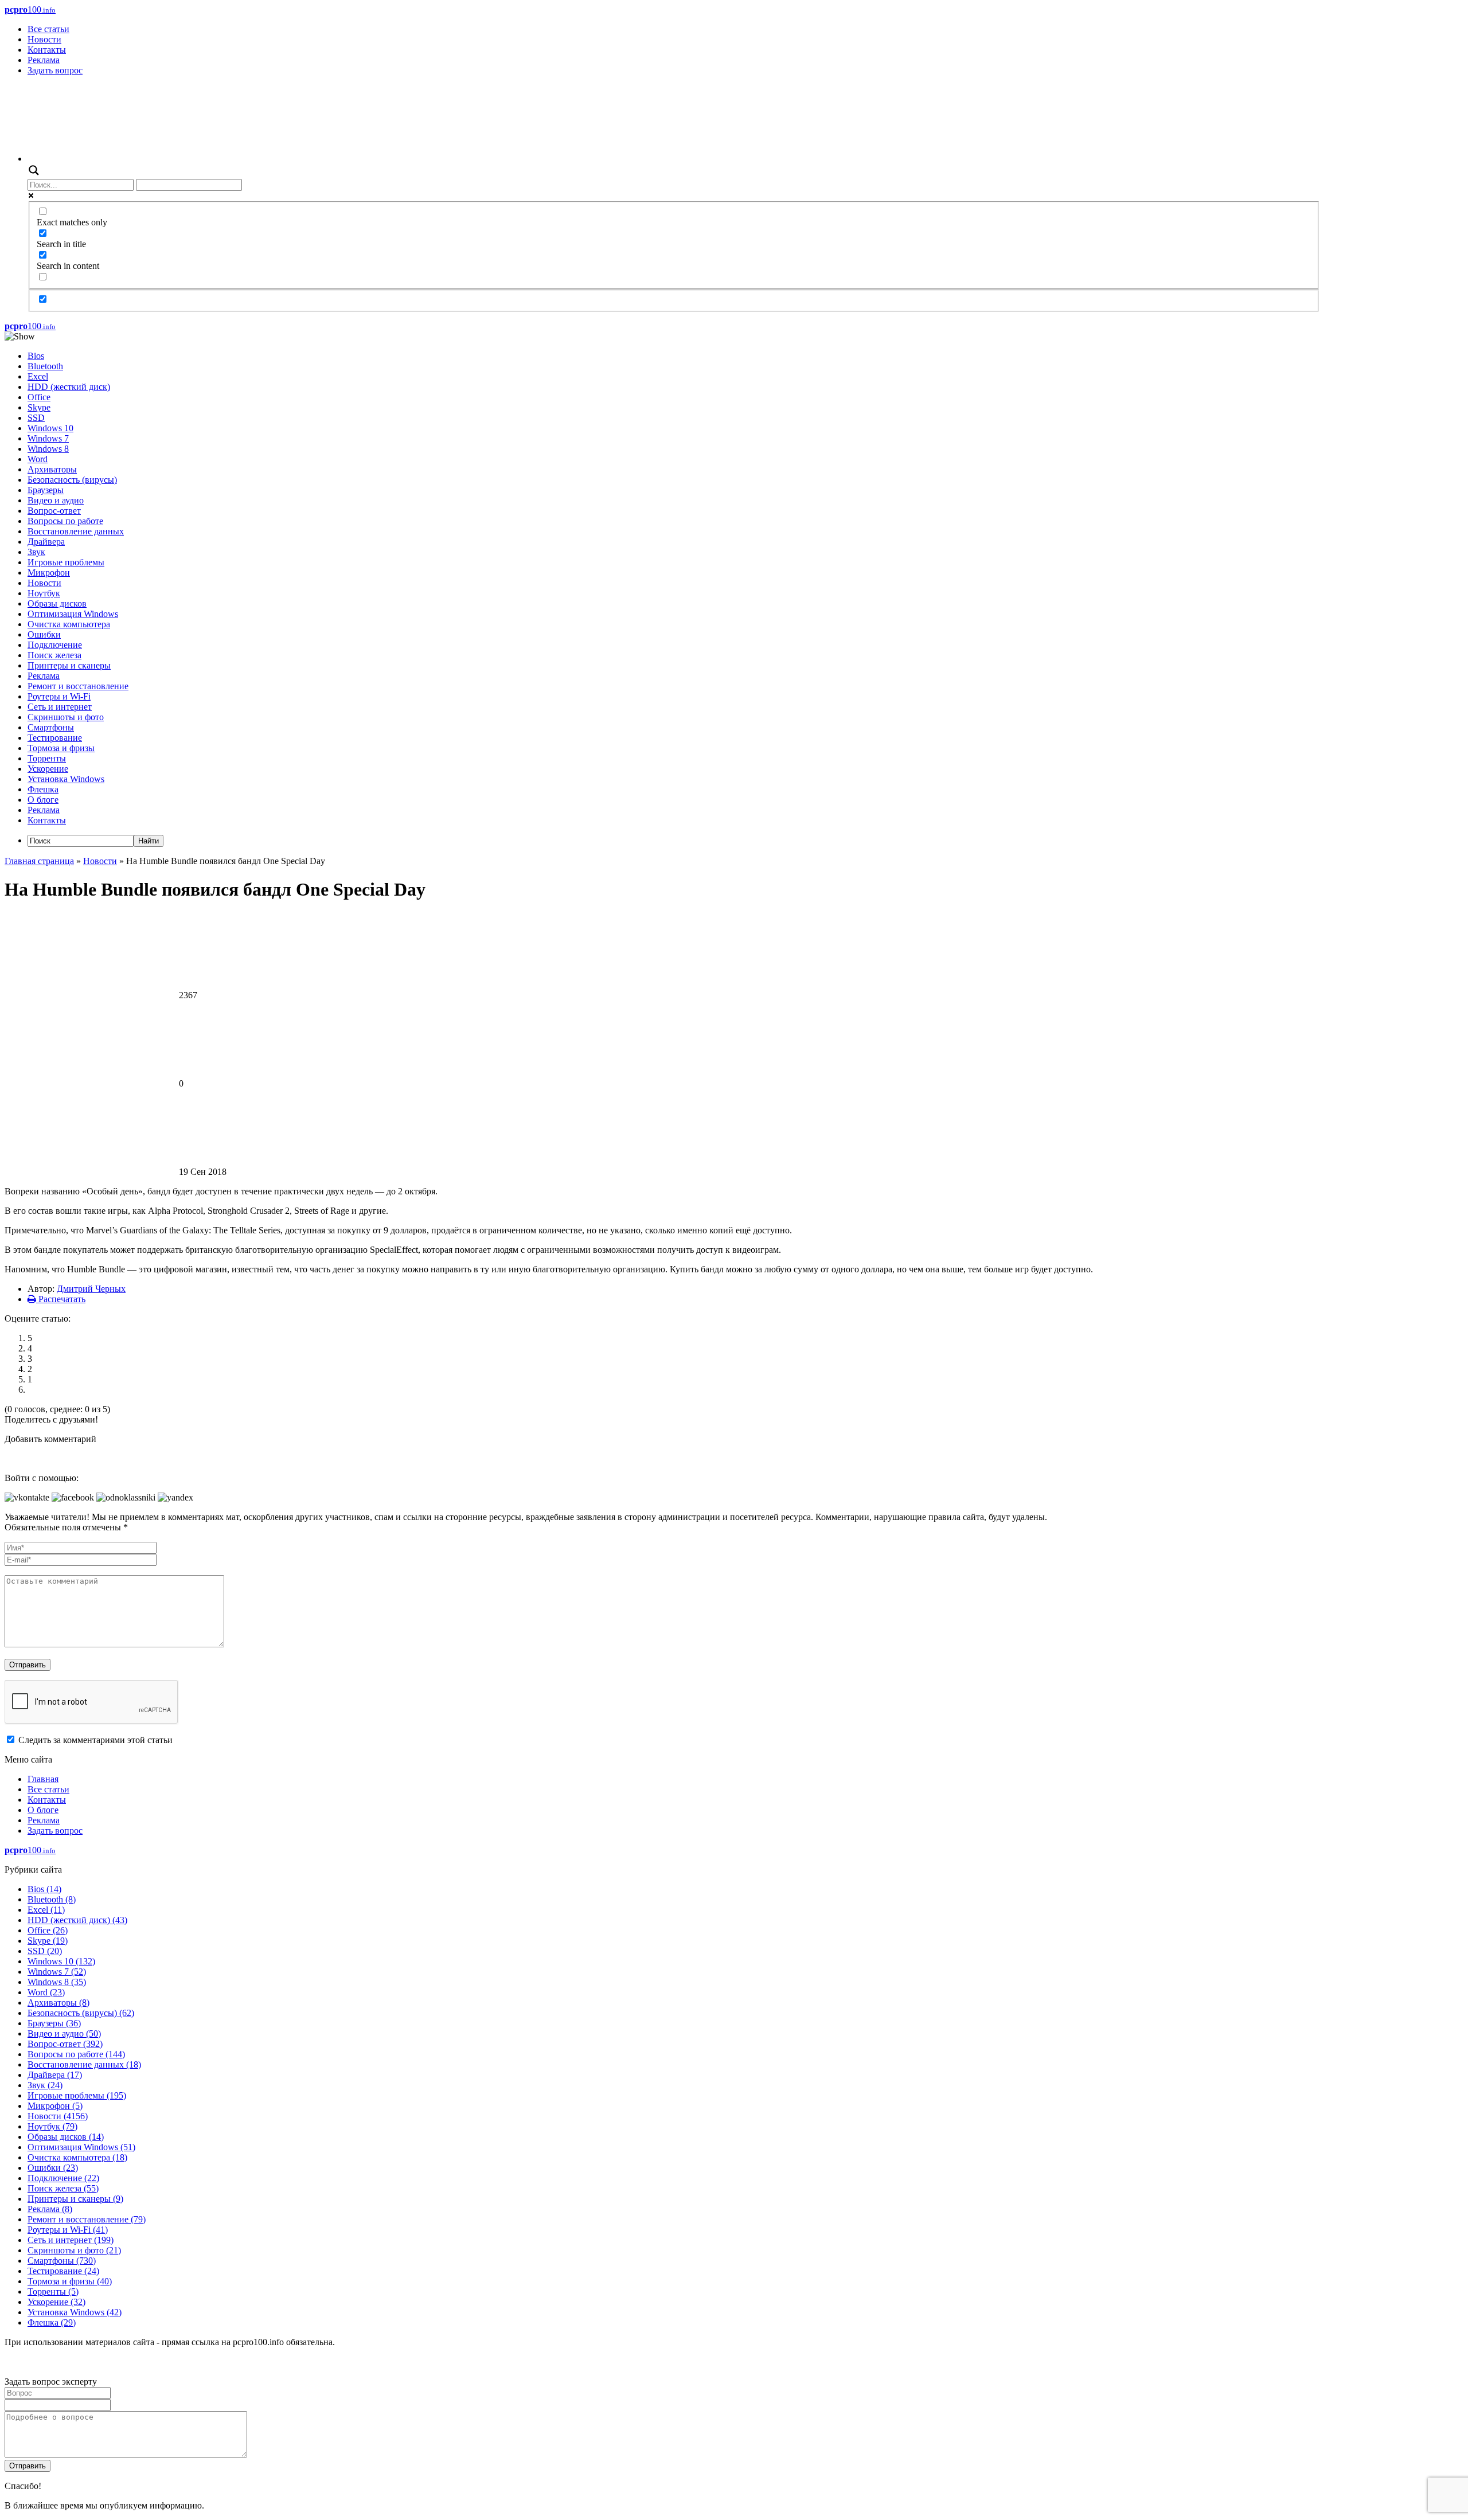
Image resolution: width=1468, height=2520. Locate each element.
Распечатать (61, 1299)
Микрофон (49, 573)
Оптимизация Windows (73, 614)
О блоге (43, 800)
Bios (36, 356)
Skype (39, 407)
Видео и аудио (56, 500)
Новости (44, 39)
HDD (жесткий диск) (69, 387)
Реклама (44, 60)
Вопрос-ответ (54, 511)
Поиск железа (54, 655)
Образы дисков (57, 603)
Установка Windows (66, 779)
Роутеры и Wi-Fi (59, 696)
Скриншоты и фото (66, 717)
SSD (36, 418)
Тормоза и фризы (61, 748)
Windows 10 (50, 428)
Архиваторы (52, 469)
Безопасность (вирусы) (72, 480)
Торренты (47, 758)
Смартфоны (51, 727)
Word (38, 459)
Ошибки (44, 634)
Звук (36, 552)
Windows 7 (48, 438)
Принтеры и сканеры (69, 665)
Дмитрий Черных (91, 1289)
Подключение (55, 645)
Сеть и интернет (60, 707)
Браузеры (46, 490)
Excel (38, 376)
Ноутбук (44, 593)
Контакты (47, 50)
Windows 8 (48, 449)
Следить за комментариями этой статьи (95, 1740)
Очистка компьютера (69, 624)
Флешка (43, 789)
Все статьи (48, 29)
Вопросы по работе (65, 521)
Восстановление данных (76, 531)
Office (39, 397)
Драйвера (46, 542)
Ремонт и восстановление (78, 686)
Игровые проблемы (66, 562)
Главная (43, 1779)
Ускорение (48, 769)
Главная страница (39, 861)
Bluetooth (45, 366)
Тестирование (55, 738)
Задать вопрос (55, 70)
